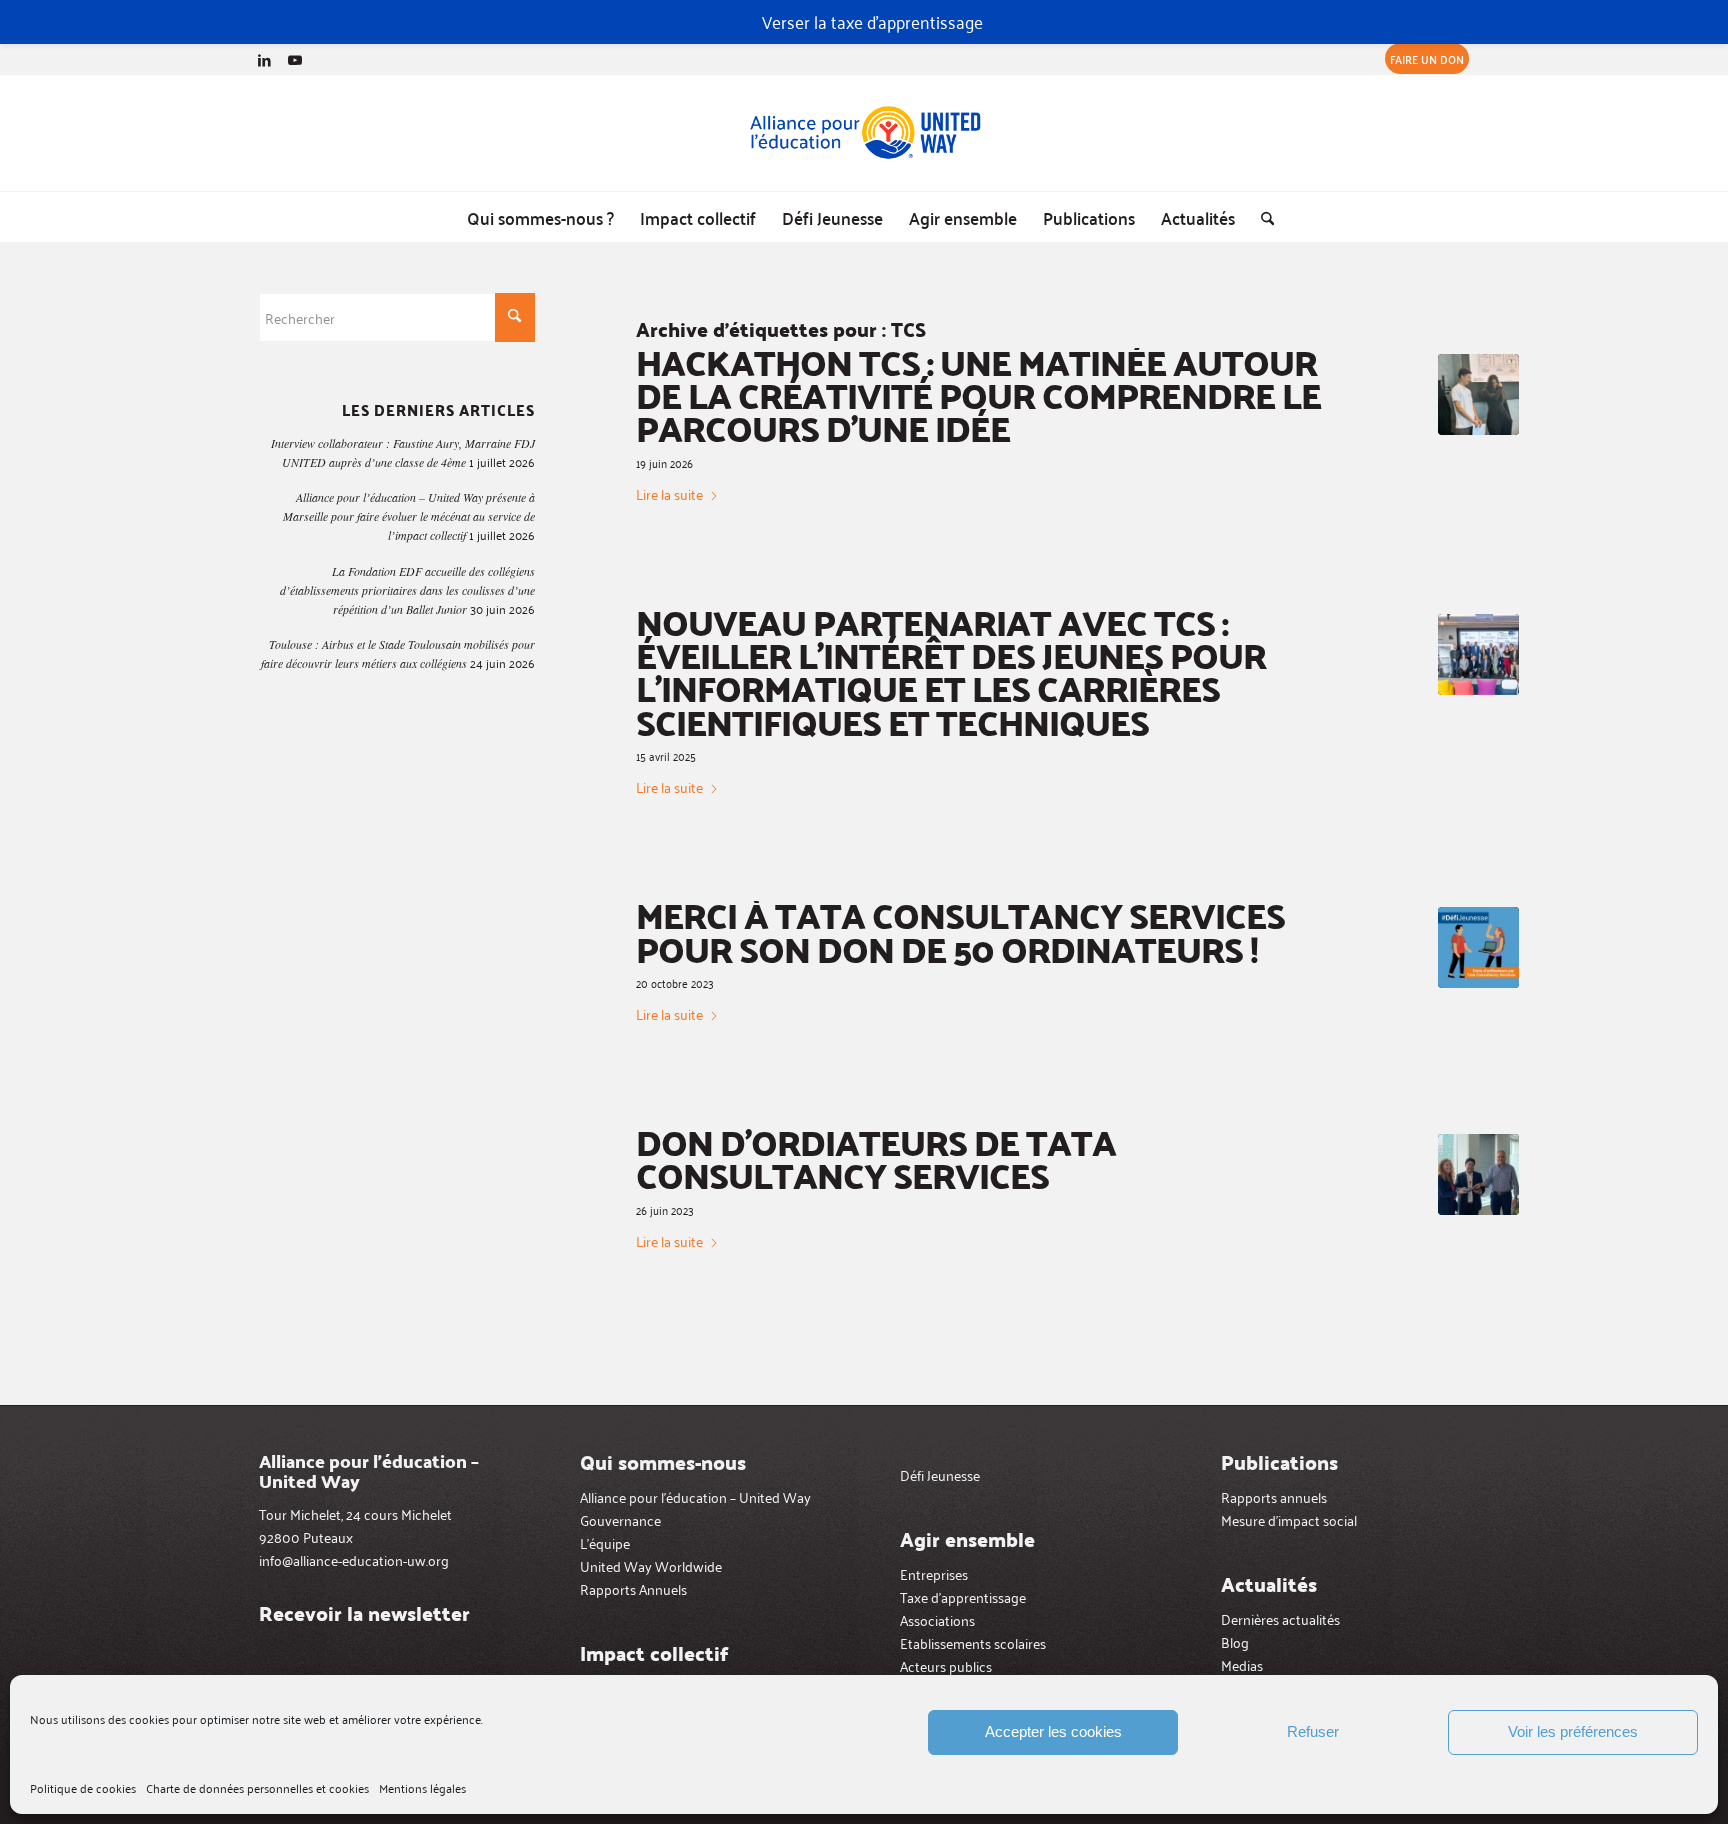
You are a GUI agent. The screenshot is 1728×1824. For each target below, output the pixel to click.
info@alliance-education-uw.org (354, 1559)
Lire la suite (669, 494)
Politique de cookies (83, 1787)
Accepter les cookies (1053, 1731)
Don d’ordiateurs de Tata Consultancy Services (876, 1158)
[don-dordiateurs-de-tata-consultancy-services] (1478, 1174)
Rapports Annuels (633, 1588)
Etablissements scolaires (973, 1642)
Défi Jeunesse (940, 1474)
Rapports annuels (1274, 1496)
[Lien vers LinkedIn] (264, 59)
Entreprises (934, 1573)
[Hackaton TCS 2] (1478, 394)
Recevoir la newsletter (364, 1613)
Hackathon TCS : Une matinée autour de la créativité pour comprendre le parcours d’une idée (978, 395)
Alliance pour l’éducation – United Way (695, 1496)
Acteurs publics (946, 1665)
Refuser (1313, 1731)
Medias (1242, 1664)
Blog (1235, 1641)
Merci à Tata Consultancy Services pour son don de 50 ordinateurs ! (960, 931)
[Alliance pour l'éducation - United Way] (864, 133)
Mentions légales (422, 1787)
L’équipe (605, 1542)
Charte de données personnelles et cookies (257, 1787)
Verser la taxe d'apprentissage (872, 21)
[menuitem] (1422, 59)
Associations (937, 1619)
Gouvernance (620, 1519)
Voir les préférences (1573, 1731)
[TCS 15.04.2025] (1478, 654)
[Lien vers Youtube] (295, 59)
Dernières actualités (1280, 1618)
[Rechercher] (1261, 217)
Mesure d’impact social (1289, 1519)
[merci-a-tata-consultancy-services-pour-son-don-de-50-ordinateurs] (1478, 947)
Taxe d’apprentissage (963, 1596)
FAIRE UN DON (1427, 58)
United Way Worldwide (651, 1565)
